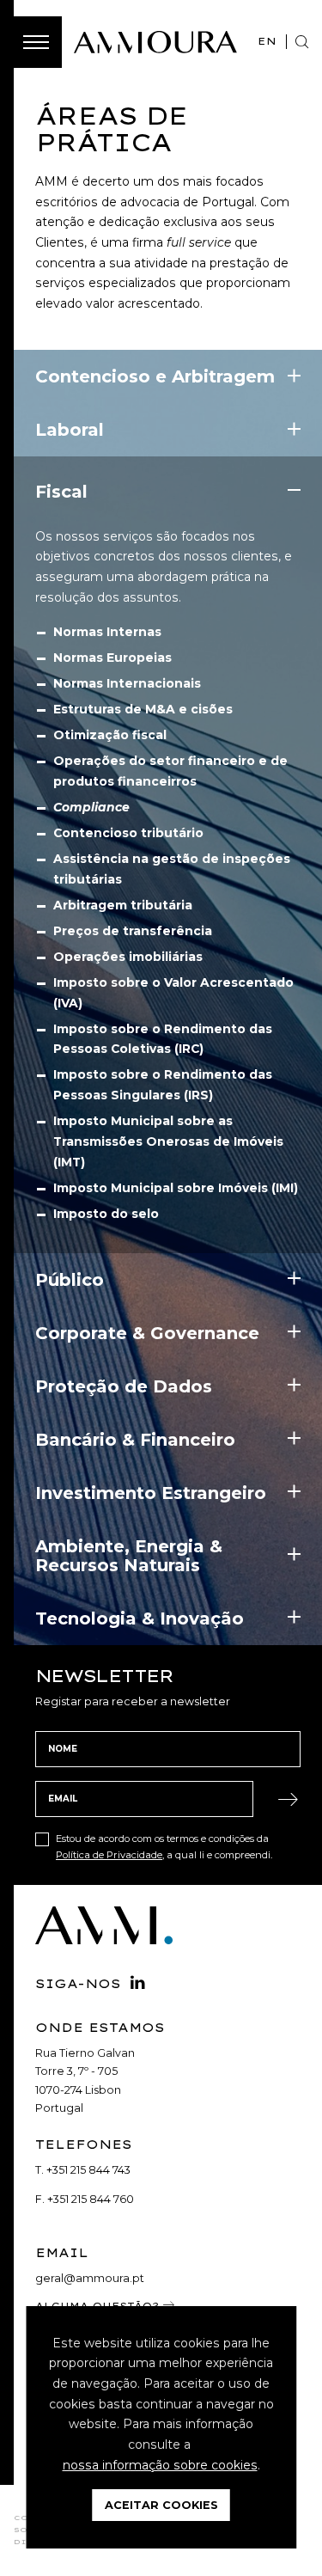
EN (267, 41)
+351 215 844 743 (88, 2170)
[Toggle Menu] (36, 42)
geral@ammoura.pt (90, 2278)
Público (70, 1280)
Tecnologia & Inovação (140, 1618)
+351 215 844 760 (91, 2199)
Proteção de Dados (124, 1386)
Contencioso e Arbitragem (155, 376)
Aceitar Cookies (161, 2505)
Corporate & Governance (147, 1333)
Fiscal (61, 492)
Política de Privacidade (109, 1855)
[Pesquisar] (302, 42)
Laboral (70, 430)
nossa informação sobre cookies (160, 2465)
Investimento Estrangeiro (151, 1493)
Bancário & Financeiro (135, 1440)
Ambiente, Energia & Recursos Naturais (129, 1556)
